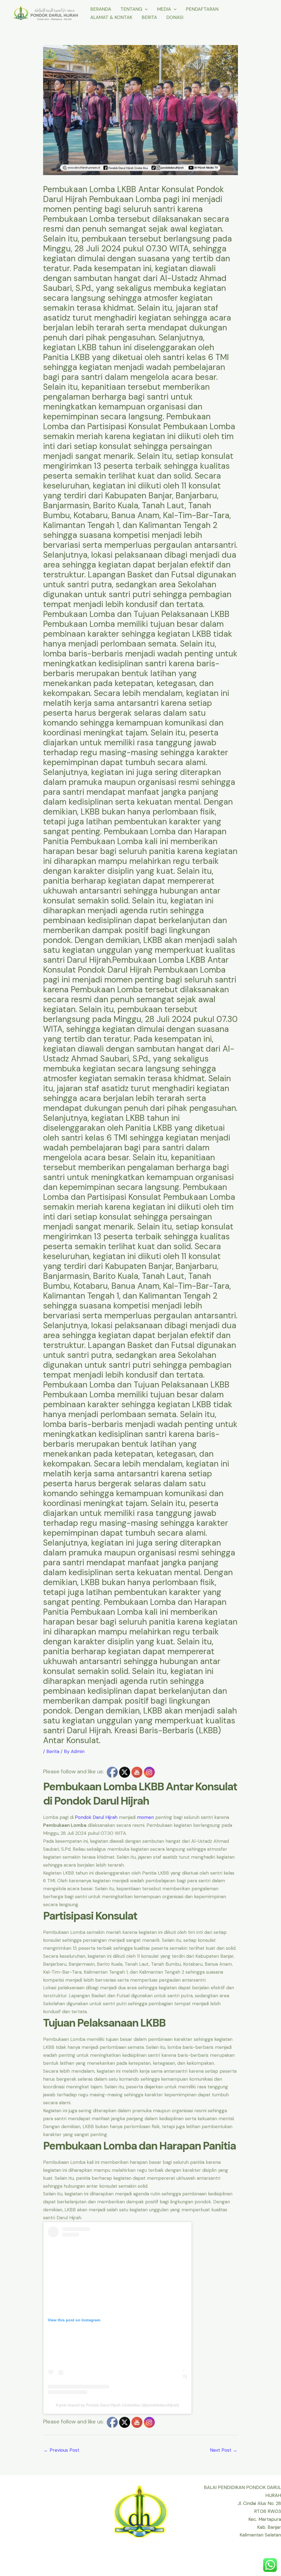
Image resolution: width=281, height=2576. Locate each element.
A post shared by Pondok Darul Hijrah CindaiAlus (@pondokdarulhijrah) (117, 2405)
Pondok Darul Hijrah (96, 1817)
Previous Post (61, 2450)
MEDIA (164, 9)
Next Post (224, 2450)
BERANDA (101, 9)
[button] (145, 9)
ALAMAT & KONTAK (111, 17)
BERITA (149, 17)
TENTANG (131, 9)
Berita (53, 1751)
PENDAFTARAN (202, 9)
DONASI (175, 17)
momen (145, 1817)
